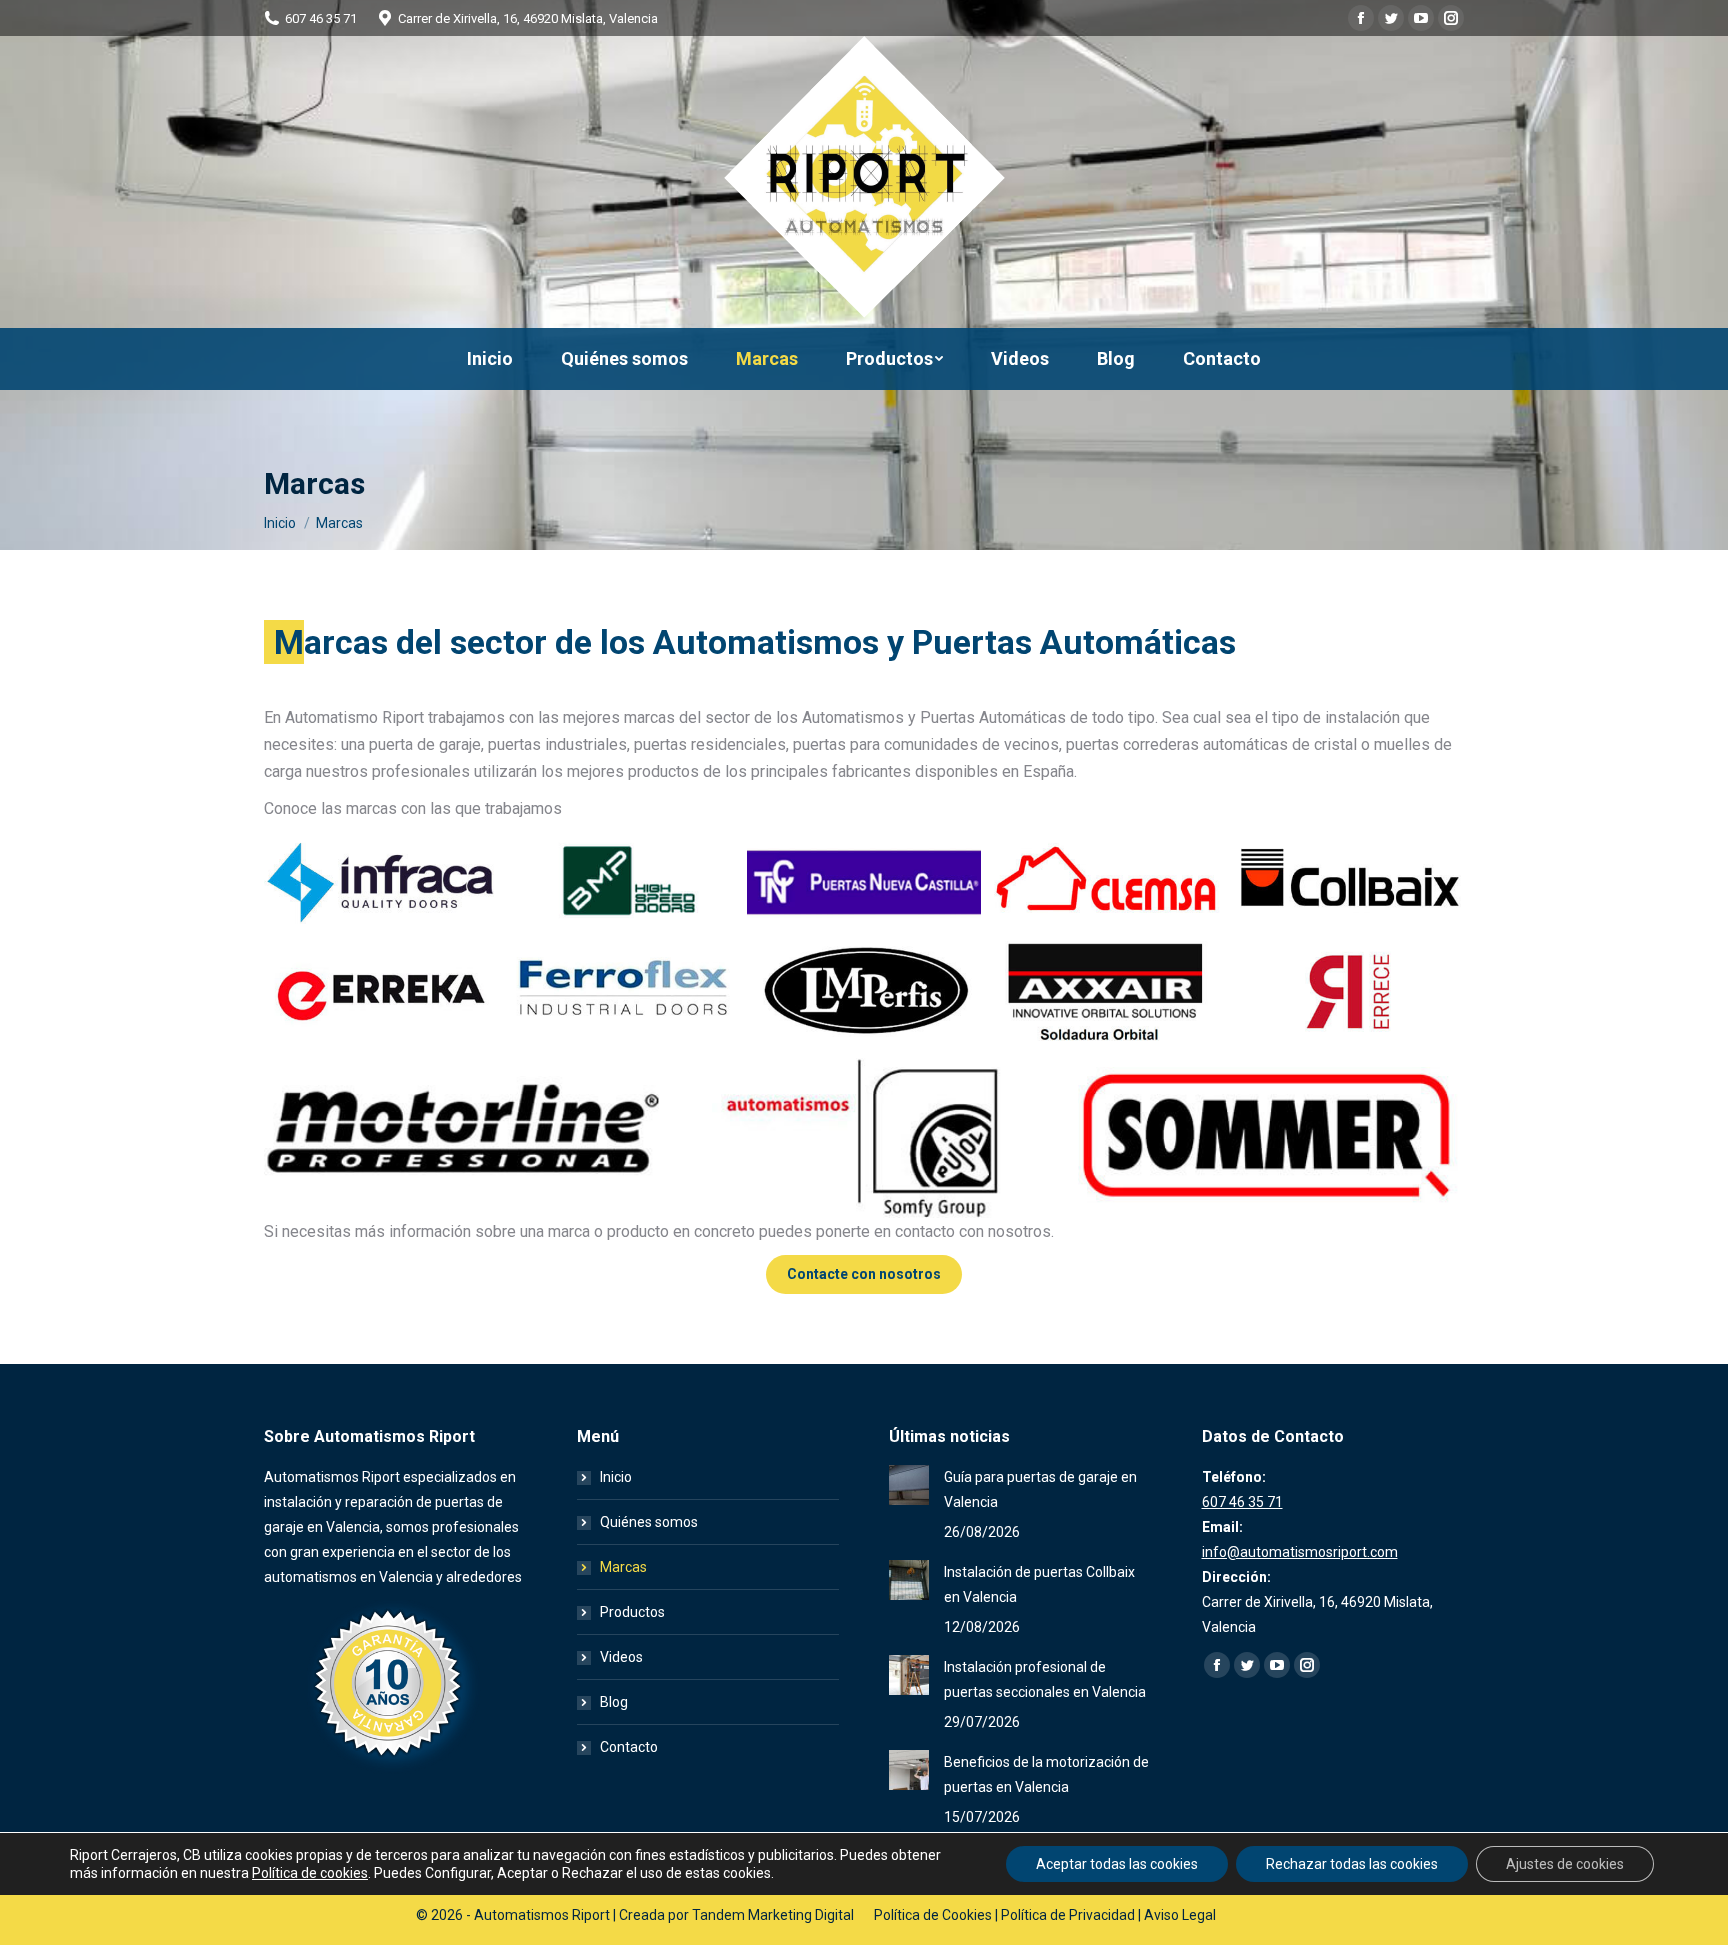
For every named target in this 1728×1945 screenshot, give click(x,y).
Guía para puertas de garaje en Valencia (1040, 1489)
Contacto (629, 1747)
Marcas (623, 1567)
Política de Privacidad (1068, 1915)
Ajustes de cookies (1565, 1864)
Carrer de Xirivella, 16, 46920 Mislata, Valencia (528, 18)
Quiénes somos (649, 1522)
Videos (621, 1657)
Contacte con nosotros (864, 1274)
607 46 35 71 (321, 18)
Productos (632, 1612)
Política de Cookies (933, 1915)
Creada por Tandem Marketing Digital (736, 1915)
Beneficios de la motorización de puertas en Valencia (1046, 1774)
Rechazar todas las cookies (1352, 1864)
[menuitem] (490, 359)
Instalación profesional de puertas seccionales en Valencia (1045, 1679)
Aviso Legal (1180, 1915)
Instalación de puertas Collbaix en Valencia (1039, 1584)
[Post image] (909, 1485)
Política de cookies (310, 1873)
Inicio (616, 1477)
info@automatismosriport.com (1300, 1552)
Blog (614, 1702)
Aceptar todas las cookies (1117, 1864)
